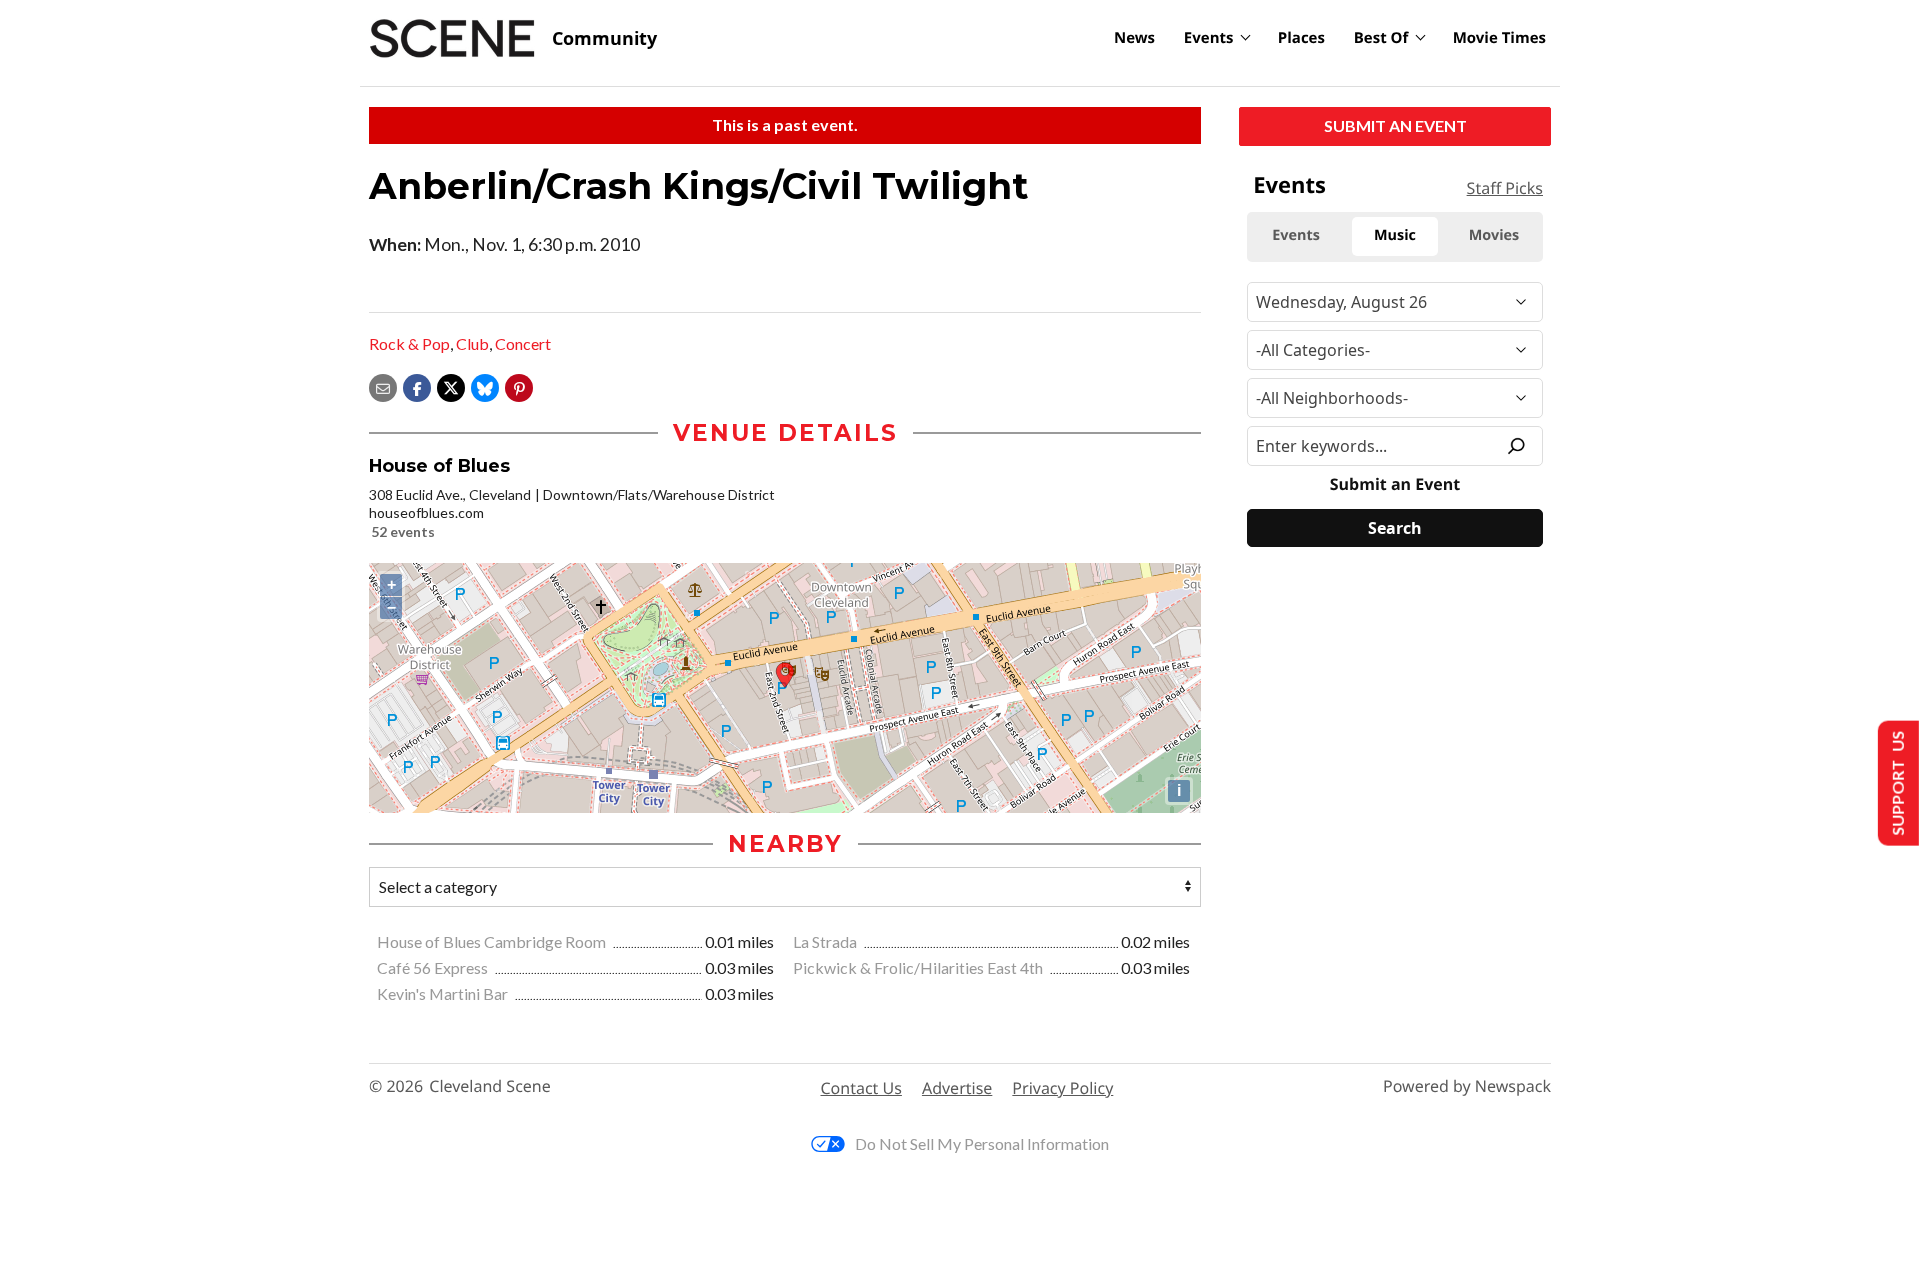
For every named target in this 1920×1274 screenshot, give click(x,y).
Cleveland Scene (490, 1086)
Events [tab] (1296, 235)
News (1134, 38)
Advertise (957, 1088)
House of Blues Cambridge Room (493, 941)
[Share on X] (451, 385)
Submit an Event (1395, 125)
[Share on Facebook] (417, 385)
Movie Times (1499, 38)
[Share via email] (383, 385)
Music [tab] (1395, 235)
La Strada (826, 941)
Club (472, 343)
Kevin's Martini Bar (444, 993)
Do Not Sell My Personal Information (982, 1143)
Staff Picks (1505, 188)
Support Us (1896, 783)
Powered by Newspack (1467, 1086)
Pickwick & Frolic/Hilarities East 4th (919, 967)
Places (1301, 38)
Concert (523, 343)
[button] (519, 385)
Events (1209, 38)
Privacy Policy (1062, 1088)
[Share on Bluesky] (485, 385)
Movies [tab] (1494, 235)
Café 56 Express (434, 967)
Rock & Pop (409, 343)
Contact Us (861, 1088)
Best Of (1381, 38)
